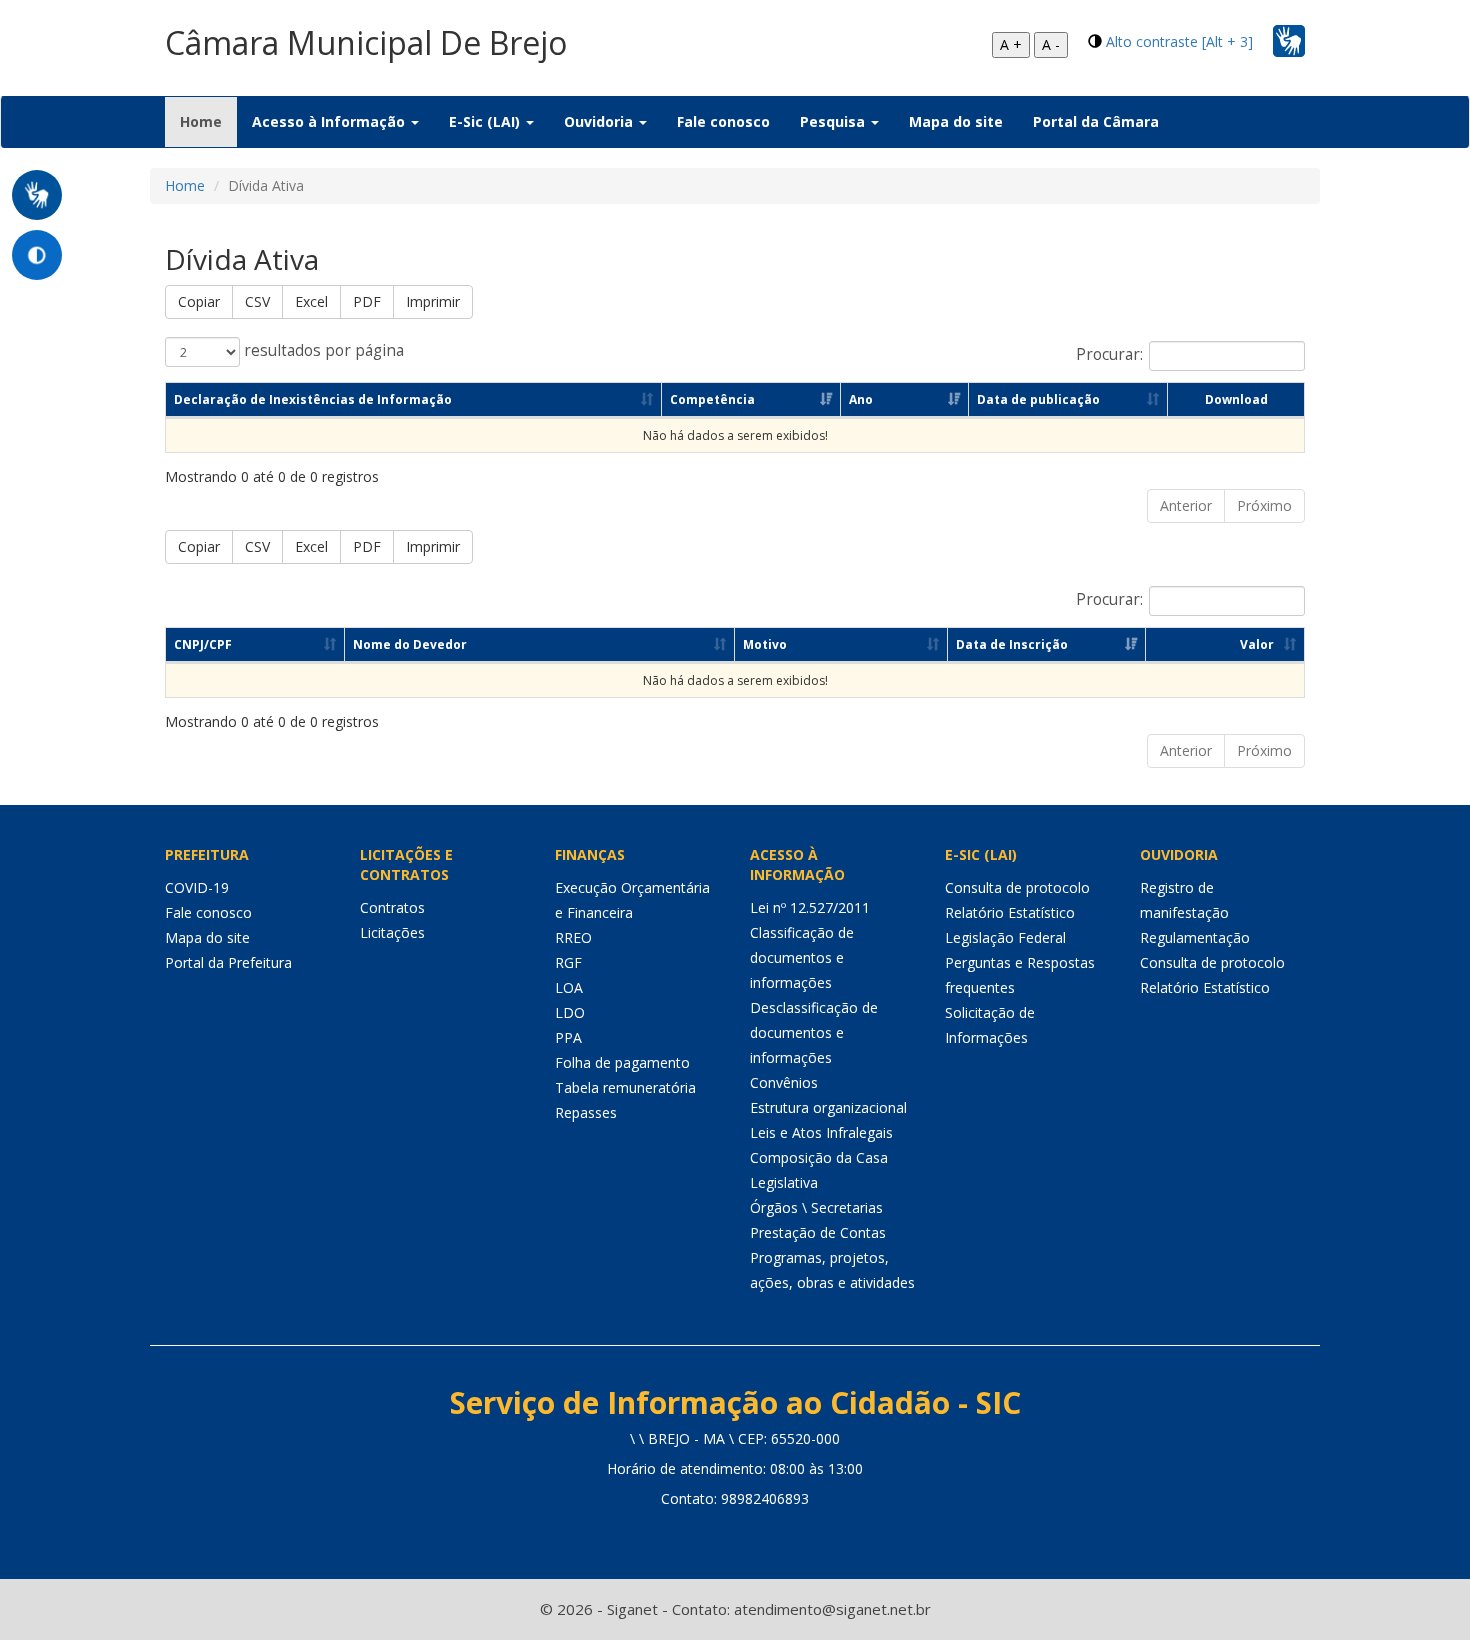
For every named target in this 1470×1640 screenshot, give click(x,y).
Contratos (392, 907)
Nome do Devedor (410, 644)
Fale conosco (723, 121)
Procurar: (1109, 354)
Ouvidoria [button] (600, 121)
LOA (569, 987)
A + (1011, 44)
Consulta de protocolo (1017, 887)
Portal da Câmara (1096, 121)
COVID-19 (197, 887)
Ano (861, 399)
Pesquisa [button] (834, 121)
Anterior (1186, 505)
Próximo (1264, 505)
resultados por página (322, 350)
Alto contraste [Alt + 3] (1179, 41)
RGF (568, 962)
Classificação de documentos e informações (802, 957)
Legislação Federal (1005, 937)
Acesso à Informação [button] (330, 121)
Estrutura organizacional (828, 1107)
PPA (568, 1037)
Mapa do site (956, 121)
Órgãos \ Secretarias (816, 1207)
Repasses (586, 1112)
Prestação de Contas (818, 1232)
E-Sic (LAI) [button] (486, 121)
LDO (570, 1012)
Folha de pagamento (622, 1062)
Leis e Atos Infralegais (821, 1132)
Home (208, 121)
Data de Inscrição (1012, 644)
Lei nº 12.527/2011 (810, 907)
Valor (1257, 644)
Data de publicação (1038, 399)
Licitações (392, 932)
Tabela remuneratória (625, 1087)
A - (1051, 44)
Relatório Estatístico (1010, 912)
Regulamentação (1195, 937)
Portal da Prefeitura (228, 962)
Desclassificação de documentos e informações (814, 1032)
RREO (573, 937)
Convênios (784, 1082)
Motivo (765, 644)
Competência (712, 399)
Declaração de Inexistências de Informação (313, 399)
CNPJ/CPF (203, 644)
